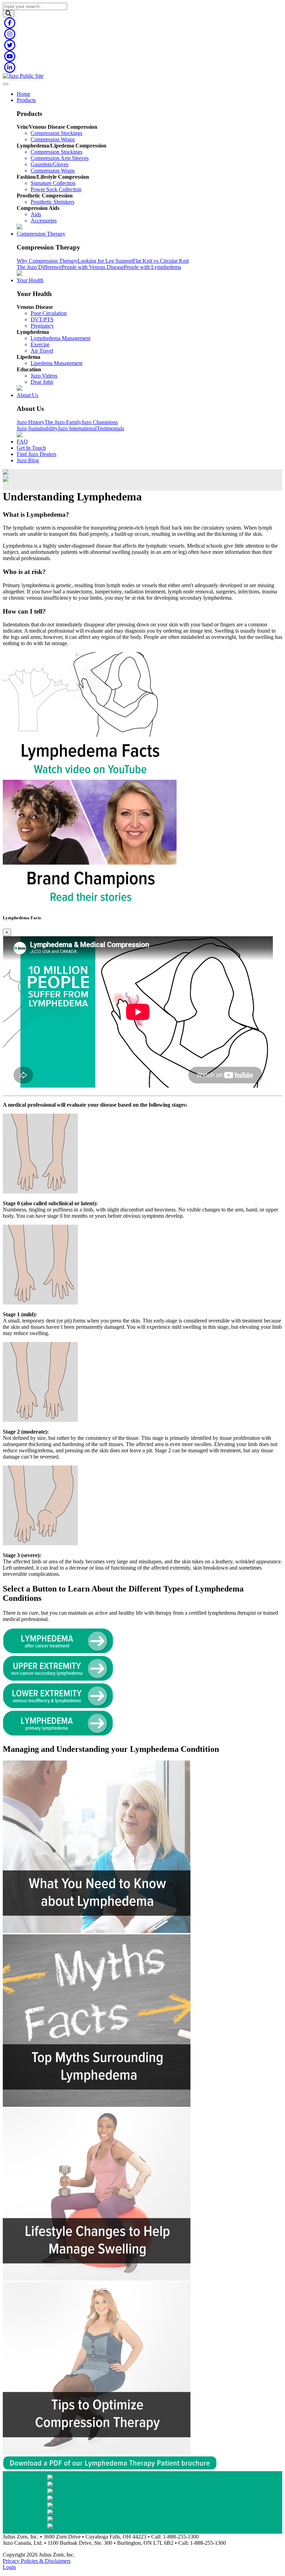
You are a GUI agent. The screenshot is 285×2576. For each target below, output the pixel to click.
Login (9, 2567)
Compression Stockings (56, 133)
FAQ (22, 442)
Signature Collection (53, 183)
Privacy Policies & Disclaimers (37, 2561)
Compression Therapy (41, 234)
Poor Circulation (49, 313)
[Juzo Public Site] (23, 76)
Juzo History (31, 422)
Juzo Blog (28, 460)
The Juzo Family (63, 422)
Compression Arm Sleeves (60, 158)
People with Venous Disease (93, 267)
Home (23, 94)
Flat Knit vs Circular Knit (161, 261)
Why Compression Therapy (47, 261)
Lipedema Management (56, 363)
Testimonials (110, 428)
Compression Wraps (53, 139)
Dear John (42, 382)
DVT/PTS (42, 319)
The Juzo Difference (39, 267)
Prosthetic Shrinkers (52, 202)
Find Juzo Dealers (36, 454)
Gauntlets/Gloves (50, 164)
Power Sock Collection (56, 189)
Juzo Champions (100, 422)
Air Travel (42, 351)
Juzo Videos (44, 376)
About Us (27, 395)
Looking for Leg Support (105, 261)
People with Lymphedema (152, 267)
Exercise (40, 344)
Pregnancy (42, 326)
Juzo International (77, 428)
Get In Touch (31, 448)
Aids (36, 214)
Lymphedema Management (60, 338)
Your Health (30, 280)
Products (26, 100)
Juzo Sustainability (37, 428)
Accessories (44, 221)
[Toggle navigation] (6, 84)
